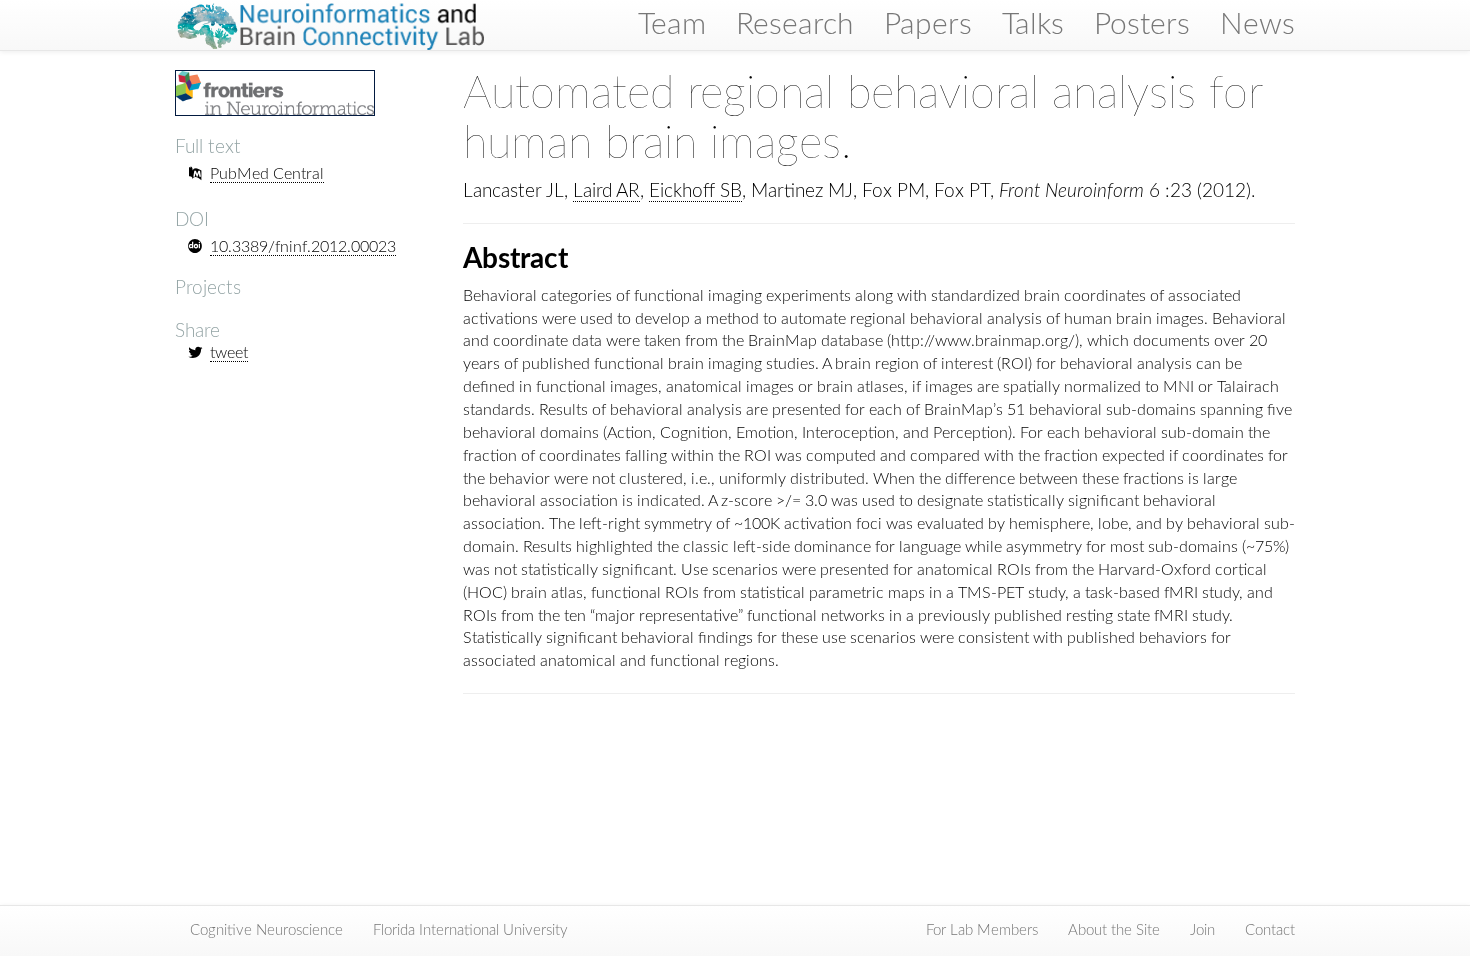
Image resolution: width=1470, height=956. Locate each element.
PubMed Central (267, 174)
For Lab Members (982, 930)
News (1257, 25)
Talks (1033, 25)
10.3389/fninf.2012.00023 (303, 247)
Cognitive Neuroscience (266, 930)
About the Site (1114, 930)
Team (672, 25)
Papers (928, 25)
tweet (229, 353)
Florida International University (470, 930)
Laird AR (606, 191)
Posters (1142, 25)
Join (1202, 930)
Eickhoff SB (695, 191)
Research (795, 25)
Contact (1270, 930)
